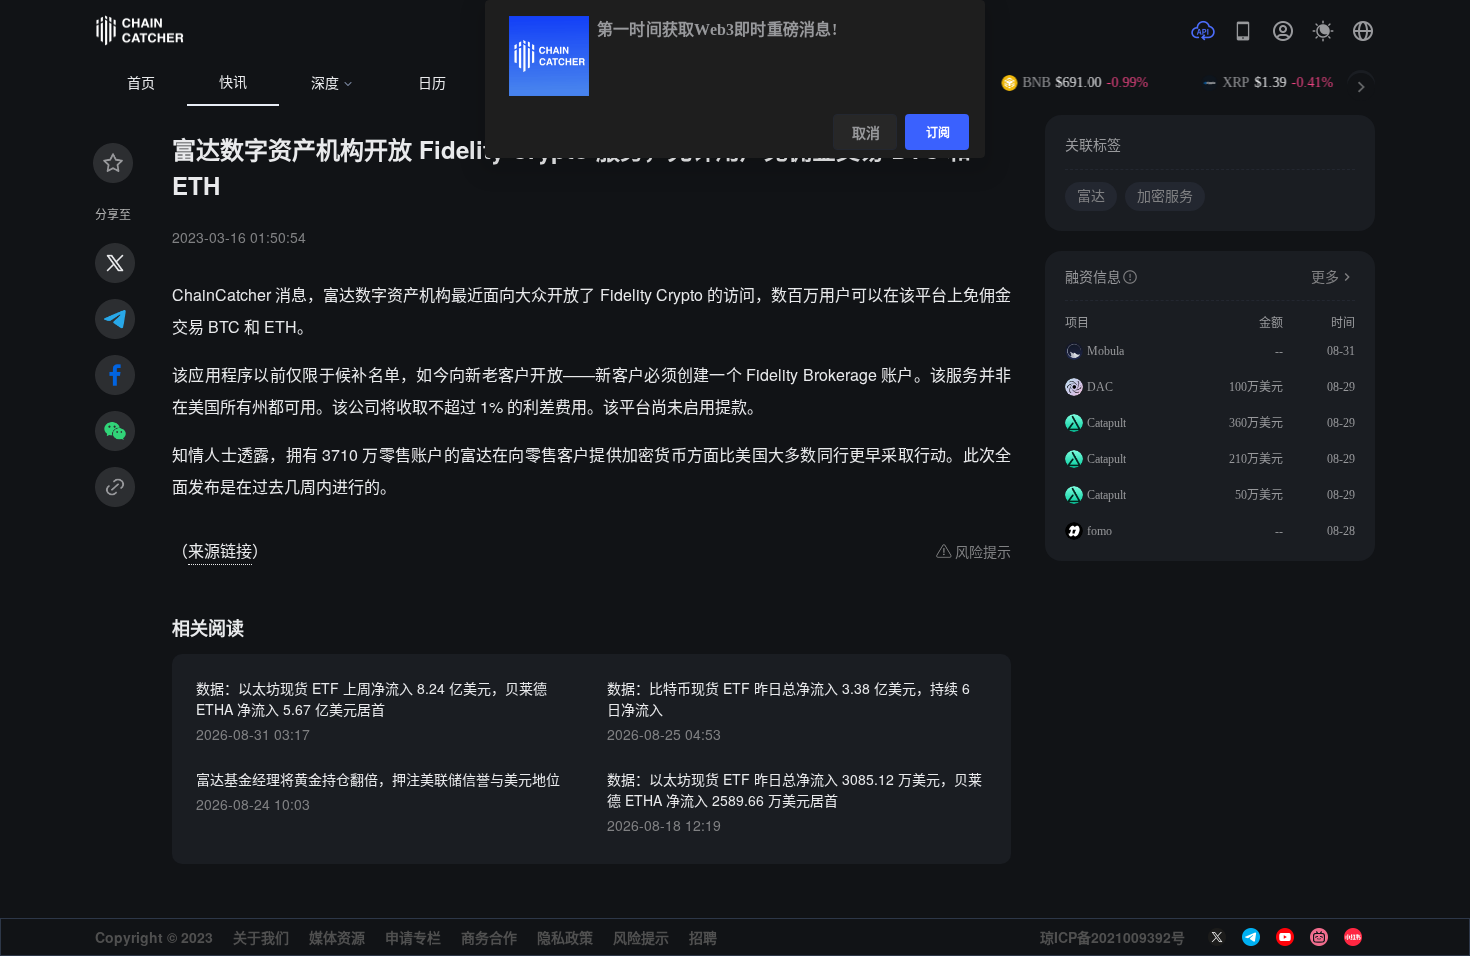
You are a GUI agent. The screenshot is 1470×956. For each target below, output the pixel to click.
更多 (1325, 277)
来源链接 (220, 550)
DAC (1100, 387)
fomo (1099, 531)
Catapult (1106, 423)
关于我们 (261, 937)
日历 (432, 83)
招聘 (703, 937)
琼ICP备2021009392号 (1112, 937)
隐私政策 (565, 937)
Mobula (1105, 351)
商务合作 (489, 937)
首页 (141, 83)
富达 (1091, 196)
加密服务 (1165, 196)
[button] (1363, 31)
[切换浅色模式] (1323, 31)
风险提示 (641, 937)
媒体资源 (337, 937)
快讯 (233, 82)
